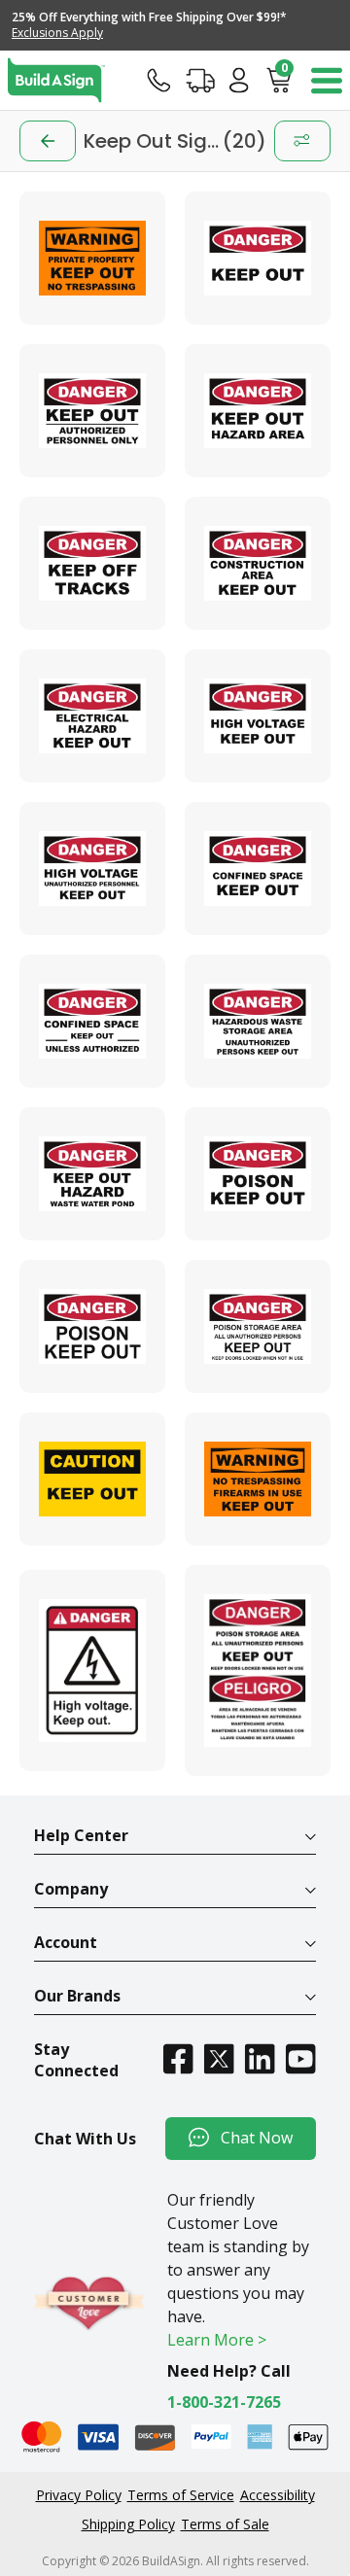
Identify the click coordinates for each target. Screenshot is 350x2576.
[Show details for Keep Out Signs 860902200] (92, 563)
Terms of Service (181, 2495)
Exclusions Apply (57, 33)
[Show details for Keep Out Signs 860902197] (258, 258)
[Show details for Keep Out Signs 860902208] (92, 1174)
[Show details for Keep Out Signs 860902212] (258, 1671)
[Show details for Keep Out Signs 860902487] (92, 258)
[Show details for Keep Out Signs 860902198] (92, 411)
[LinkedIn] (260, 2058)
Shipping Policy (128, 2524)
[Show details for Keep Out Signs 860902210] (92, 1326)
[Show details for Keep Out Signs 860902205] (258, 869)
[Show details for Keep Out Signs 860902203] (258, 716)
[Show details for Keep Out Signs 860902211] (258, 1326)
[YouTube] (300, 2058)
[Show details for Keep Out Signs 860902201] (258, 563)
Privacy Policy (79, 2495)
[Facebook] (178, 2058)
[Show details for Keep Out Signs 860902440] (92, 1479)
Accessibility (278, 2495)
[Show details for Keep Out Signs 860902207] (258, 1021)
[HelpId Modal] (159, 80)
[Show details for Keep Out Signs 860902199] (258, 411)
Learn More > (217, 2340)
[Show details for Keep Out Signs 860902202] (92, 716)
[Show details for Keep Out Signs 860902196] (92, 1671)
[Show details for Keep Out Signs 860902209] (258, 1174)
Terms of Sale (225, 2524)
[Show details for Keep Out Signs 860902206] (92, 1021)
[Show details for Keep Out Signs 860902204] (92, 869)
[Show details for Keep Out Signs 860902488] (258, 1479)
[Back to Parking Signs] (48, 141)
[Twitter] (219, 2058)
